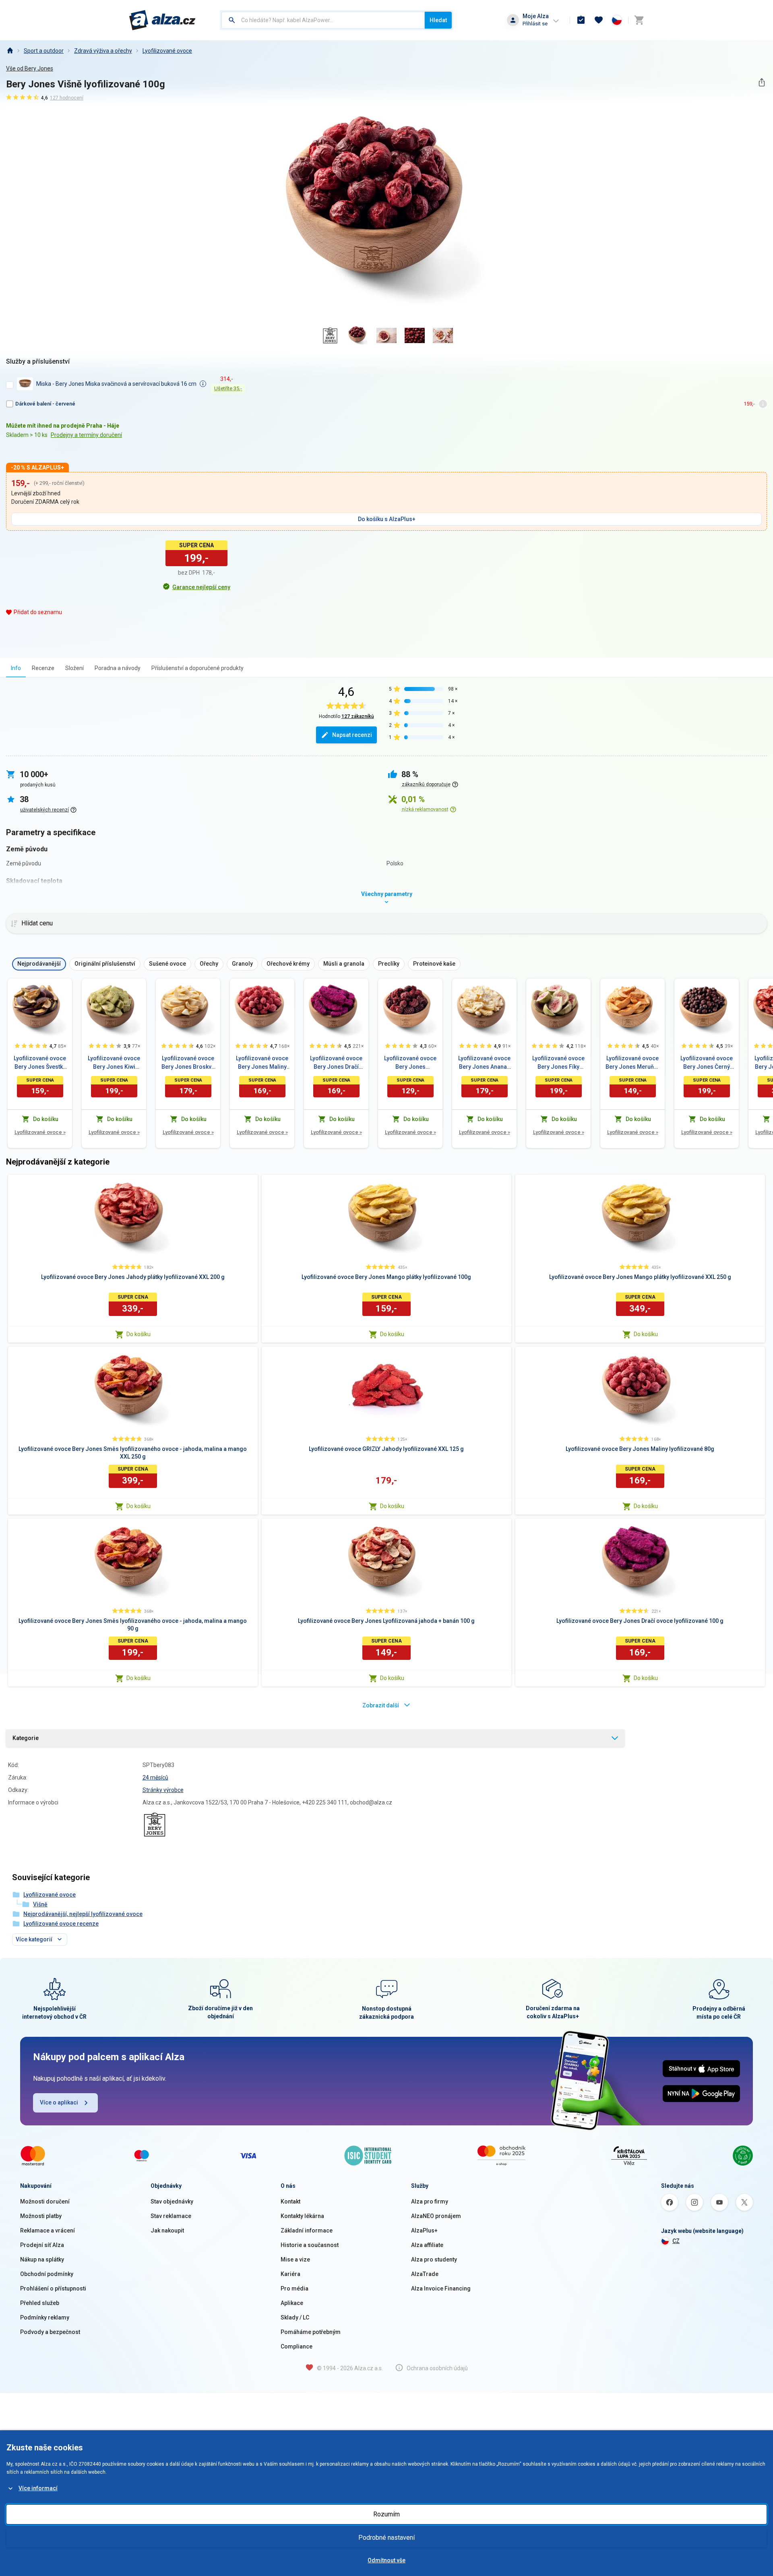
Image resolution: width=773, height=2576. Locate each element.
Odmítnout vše (386, 2560)
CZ (676, 2241)
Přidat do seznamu (38, 612)
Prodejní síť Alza (42, 2245)
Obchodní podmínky (47, 2274)
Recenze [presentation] (43, 668)
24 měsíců (155, 1777)
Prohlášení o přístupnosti (53, 2288)
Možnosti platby (41, 2216)
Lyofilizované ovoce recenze (61, 1924)
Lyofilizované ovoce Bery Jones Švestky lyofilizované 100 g (40, 1063)
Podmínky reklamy (45, 2317)
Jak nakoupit (167, 2230)
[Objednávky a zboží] (581, 20)
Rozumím (386, 2514)
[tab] (16, 668)
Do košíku (138, 1334)
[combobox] (323, 20)
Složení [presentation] (74, 668)
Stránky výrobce (163, 1790)
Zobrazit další (381, 1705)
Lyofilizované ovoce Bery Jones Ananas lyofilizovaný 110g (484, 1063)
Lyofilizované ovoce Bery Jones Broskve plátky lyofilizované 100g (188, 1063)
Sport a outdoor (44, 51)
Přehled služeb (40, 2303)
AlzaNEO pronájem (436, 2216)
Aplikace (292, 2303)
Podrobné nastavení (386, 2538)
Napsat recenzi (352, 735)
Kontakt (290, 2201)
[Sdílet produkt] (762, 82)
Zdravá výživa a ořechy (103, 51)
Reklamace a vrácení (48, 2230)
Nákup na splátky (42, 2259)
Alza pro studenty (434, 2259)
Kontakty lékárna (302, 2216)
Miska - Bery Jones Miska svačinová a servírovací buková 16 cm (116, 384)
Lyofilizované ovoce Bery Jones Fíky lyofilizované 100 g (558, 1063)
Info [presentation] (16, 668)
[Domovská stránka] (10, 51)
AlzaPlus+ (424, 2230)
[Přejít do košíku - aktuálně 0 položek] (639, 20)
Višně (40, 1904)
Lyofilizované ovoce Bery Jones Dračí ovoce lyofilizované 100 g (336, 1063)
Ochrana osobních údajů (437, 2368)
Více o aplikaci (59, 2102)
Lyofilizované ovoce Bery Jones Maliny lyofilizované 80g (262, 1063)
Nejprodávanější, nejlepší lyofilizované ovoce (83, 1914)
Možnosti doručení (45, 2201)
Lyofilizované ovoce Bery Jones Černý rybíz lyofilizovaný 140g (707, 1063)
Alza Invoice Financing (441, 2288)
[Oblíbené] (599, 20)
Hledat (438, 20)
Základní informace (307, 2230)
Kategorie (26, 1738)
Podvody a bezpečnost (50, 2332)
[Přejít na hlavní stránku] (162, 20)
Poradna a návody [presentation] (118, 668)
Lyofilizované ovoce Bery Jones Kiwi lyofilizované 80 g (114, 1063)
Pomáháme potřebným (311, 2332)
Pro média (295, 2288)
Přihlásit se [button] (535, 24)
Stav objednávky (172, 2201)
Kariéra (290, 2274)
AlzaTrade (425, 2274)
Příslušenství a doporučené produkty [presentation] (197, 668)
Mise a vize (295, 2259)
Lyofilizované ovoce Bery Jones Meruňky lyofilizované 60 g (632, 1063)
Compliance (297, 2346)
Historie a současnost (310, 2245)
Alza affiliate (427, 2245)
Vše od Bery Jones (30, 68)
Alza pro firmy (430, 2201)
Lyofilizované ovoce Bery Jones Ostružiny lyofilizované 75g (410, 1063)
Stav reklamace (171, 2216)
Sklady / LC (295, 2317)
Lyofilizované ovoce (167, 51)
